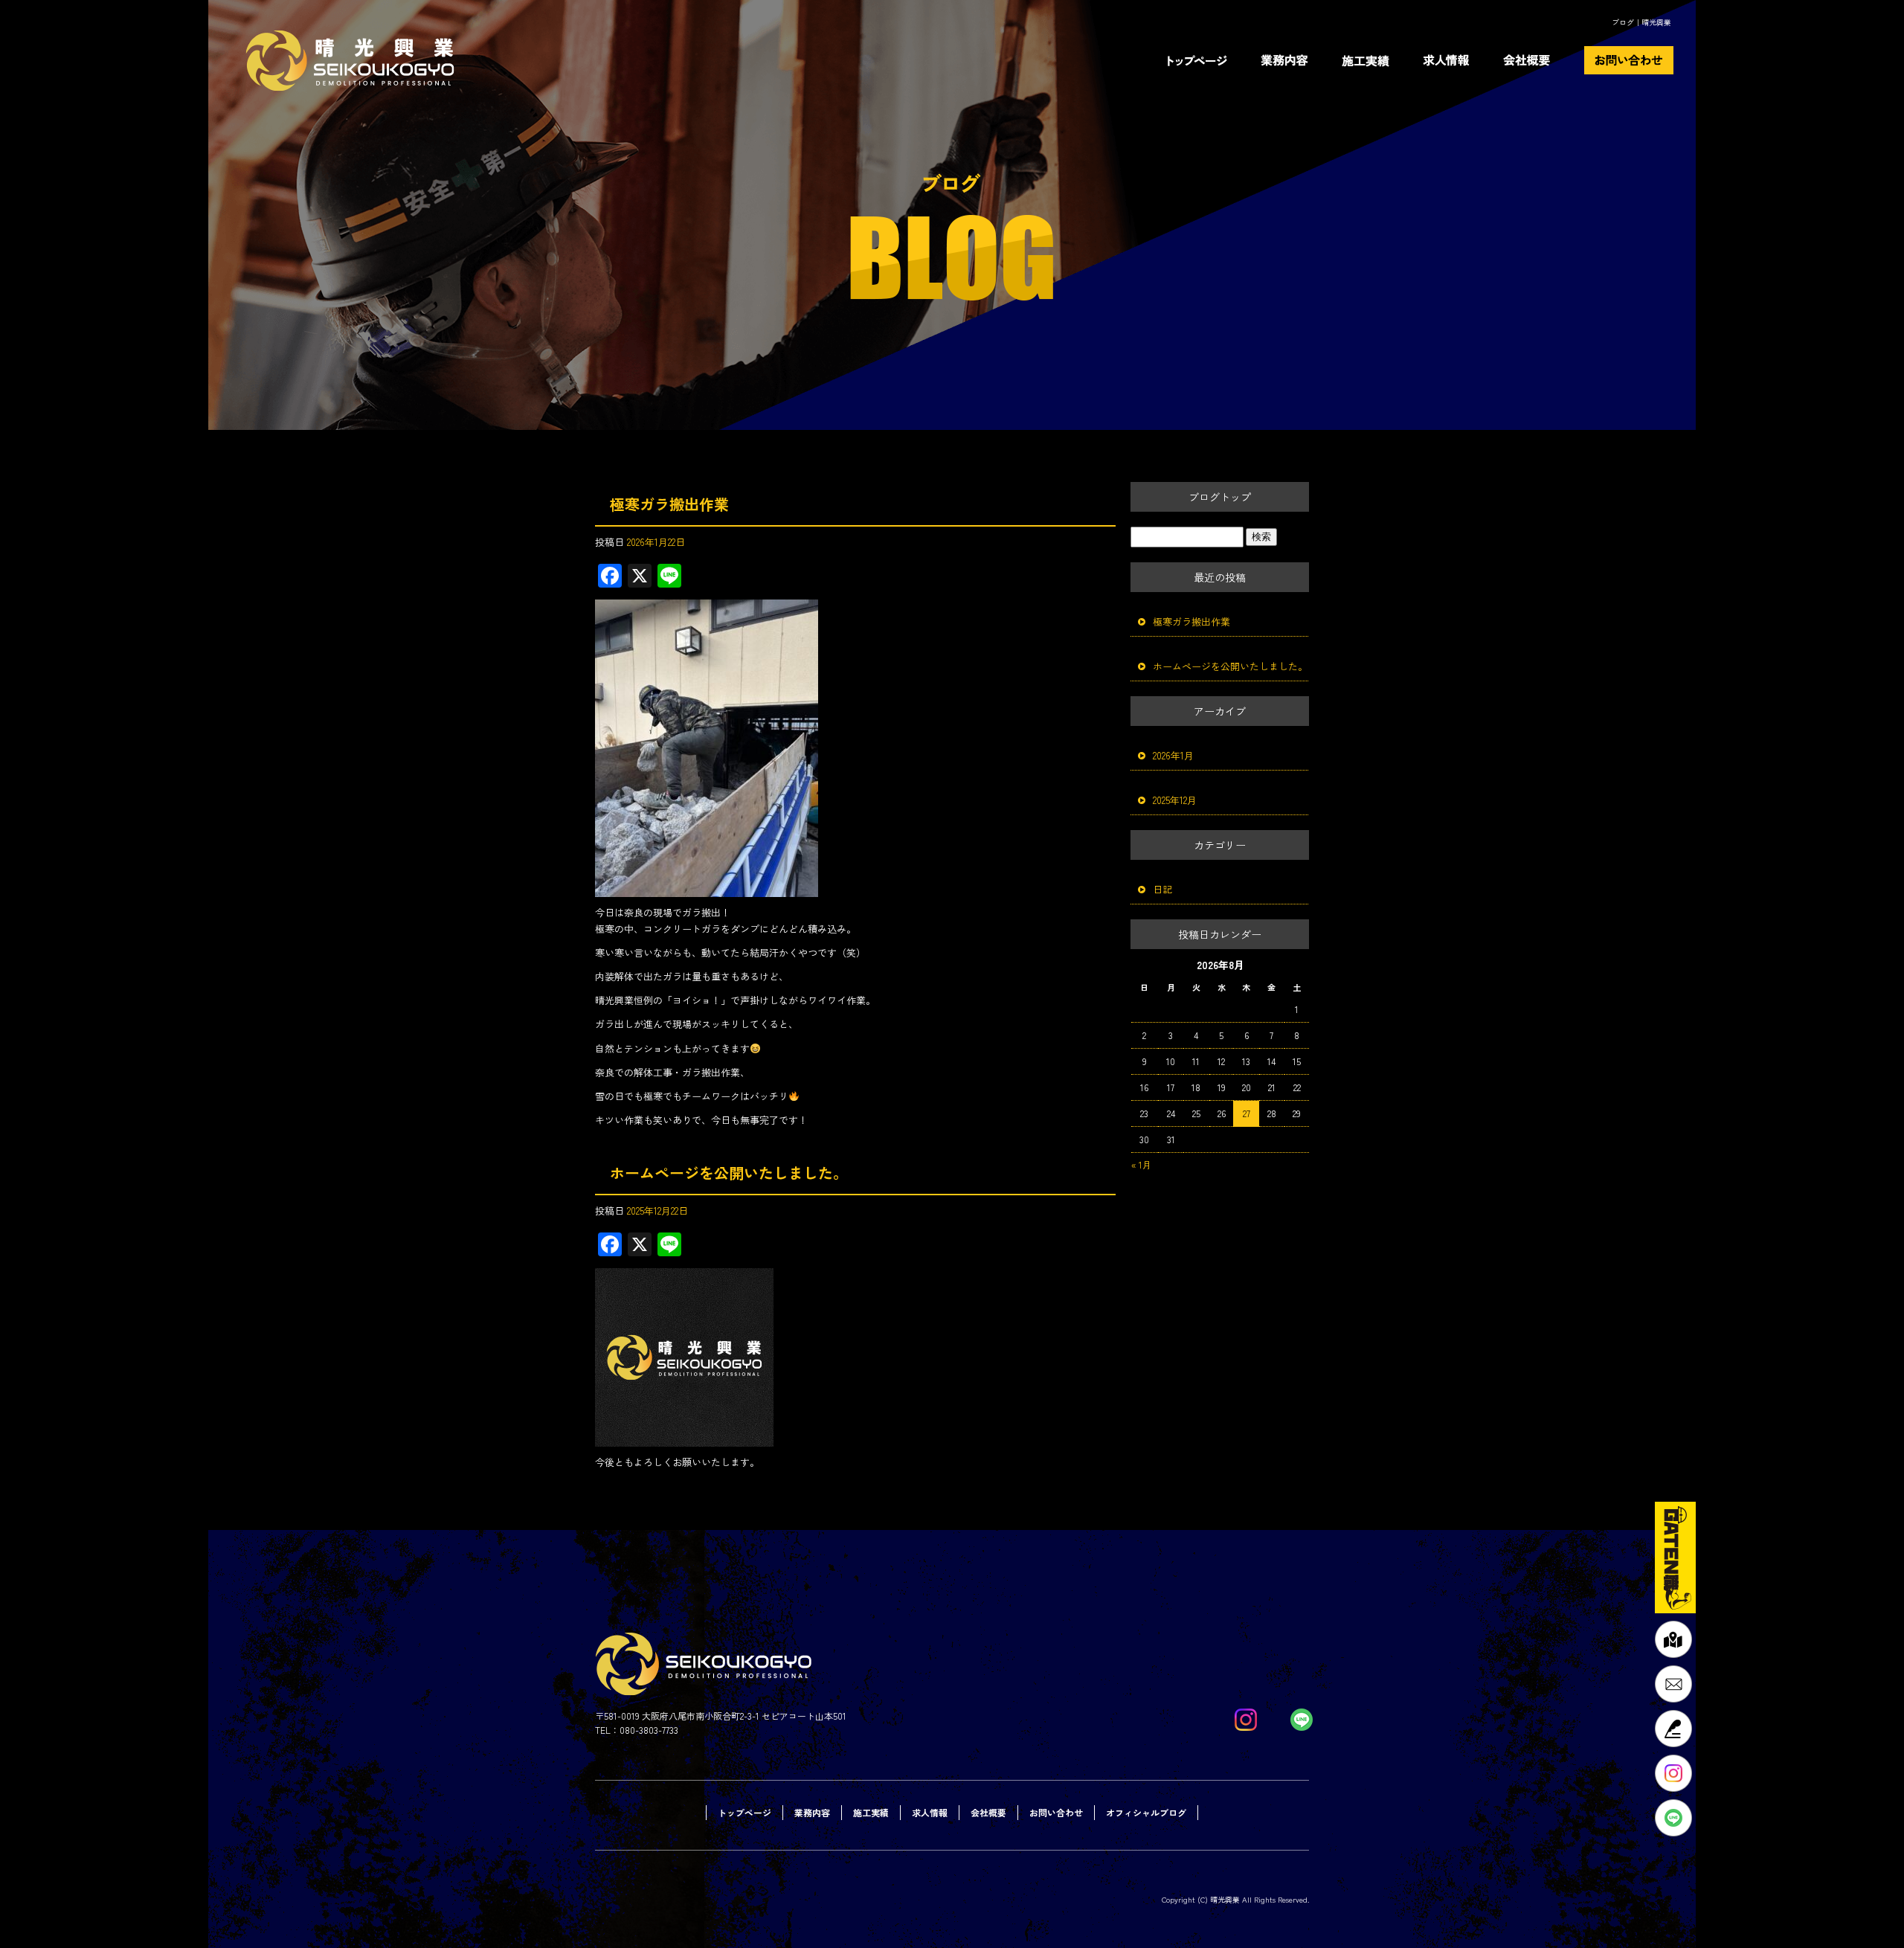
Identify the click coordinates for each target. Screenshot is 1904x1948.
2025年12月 (1175, 800)
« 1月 (1141, 1164)
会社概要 (1536, 60)
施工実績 (1366, 60)
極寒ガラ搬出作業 (669, 504)
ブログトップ (1220, 497)
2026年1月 (1173, 755)
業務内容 (1286, 60)
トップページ (1203, 60)
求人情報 (1448, 60)
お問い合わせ (1640, 60)
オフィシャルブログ (1146, 1812)
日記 (1162, 889)
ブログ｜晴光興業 (1641, 22)
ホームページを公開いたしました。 (729, 1173)
